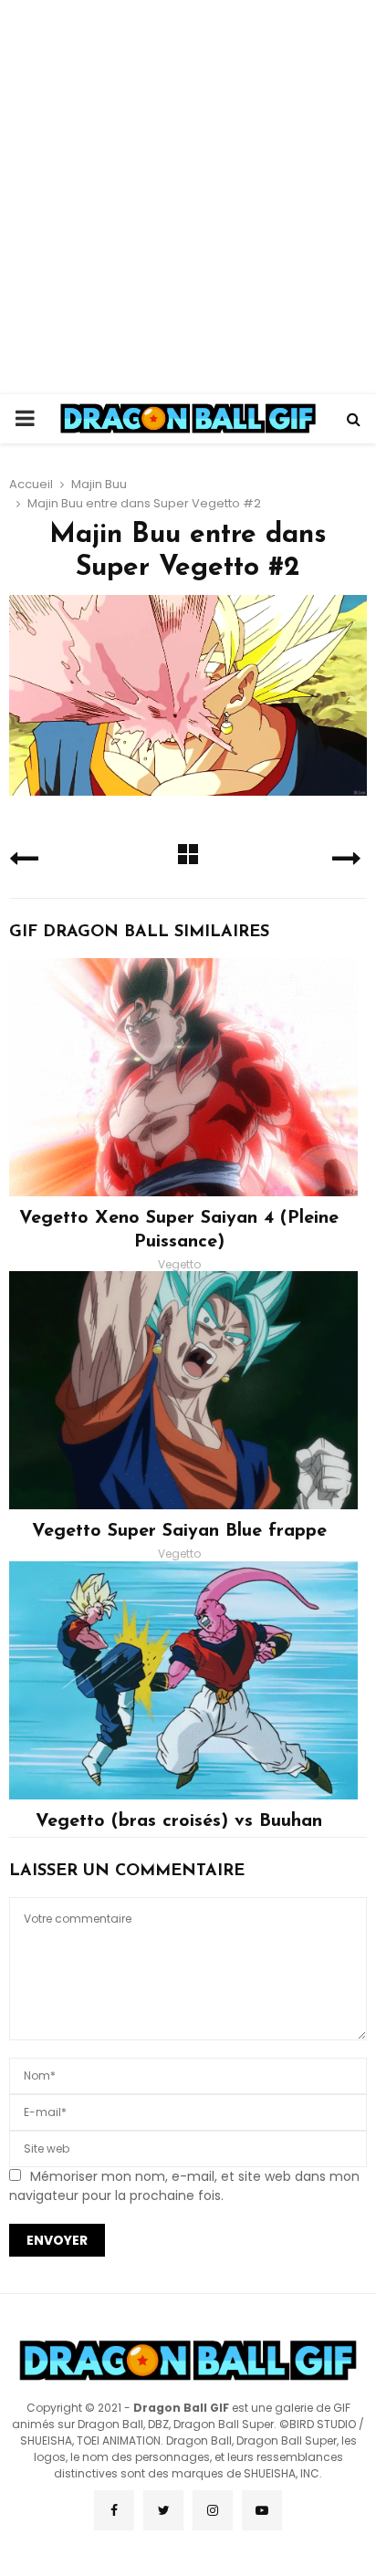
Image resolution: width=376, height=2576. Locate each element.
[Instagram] (213, 2510)
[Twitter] (163, 2510)
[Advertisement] (188, 197)
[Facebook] (114, 2510)
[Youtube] (262, 2510)
